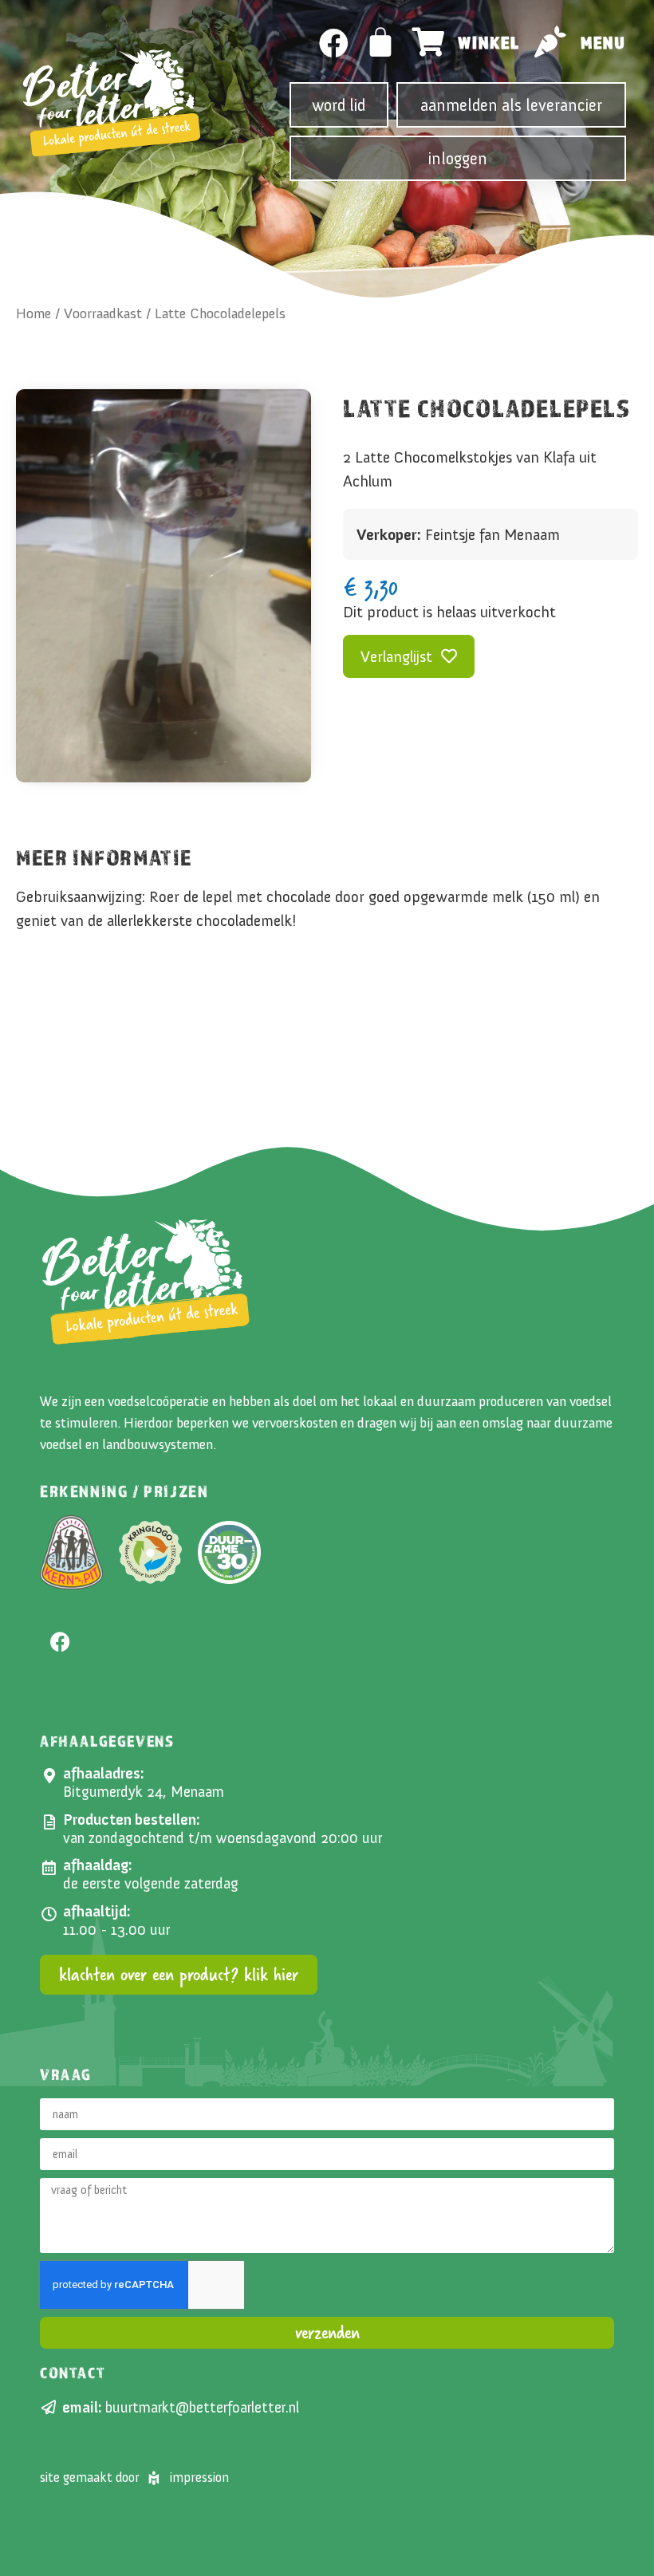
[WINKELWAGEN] (381, 42)
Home (33, 313)
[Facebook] (334, 43)
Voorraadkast (103, 313)
